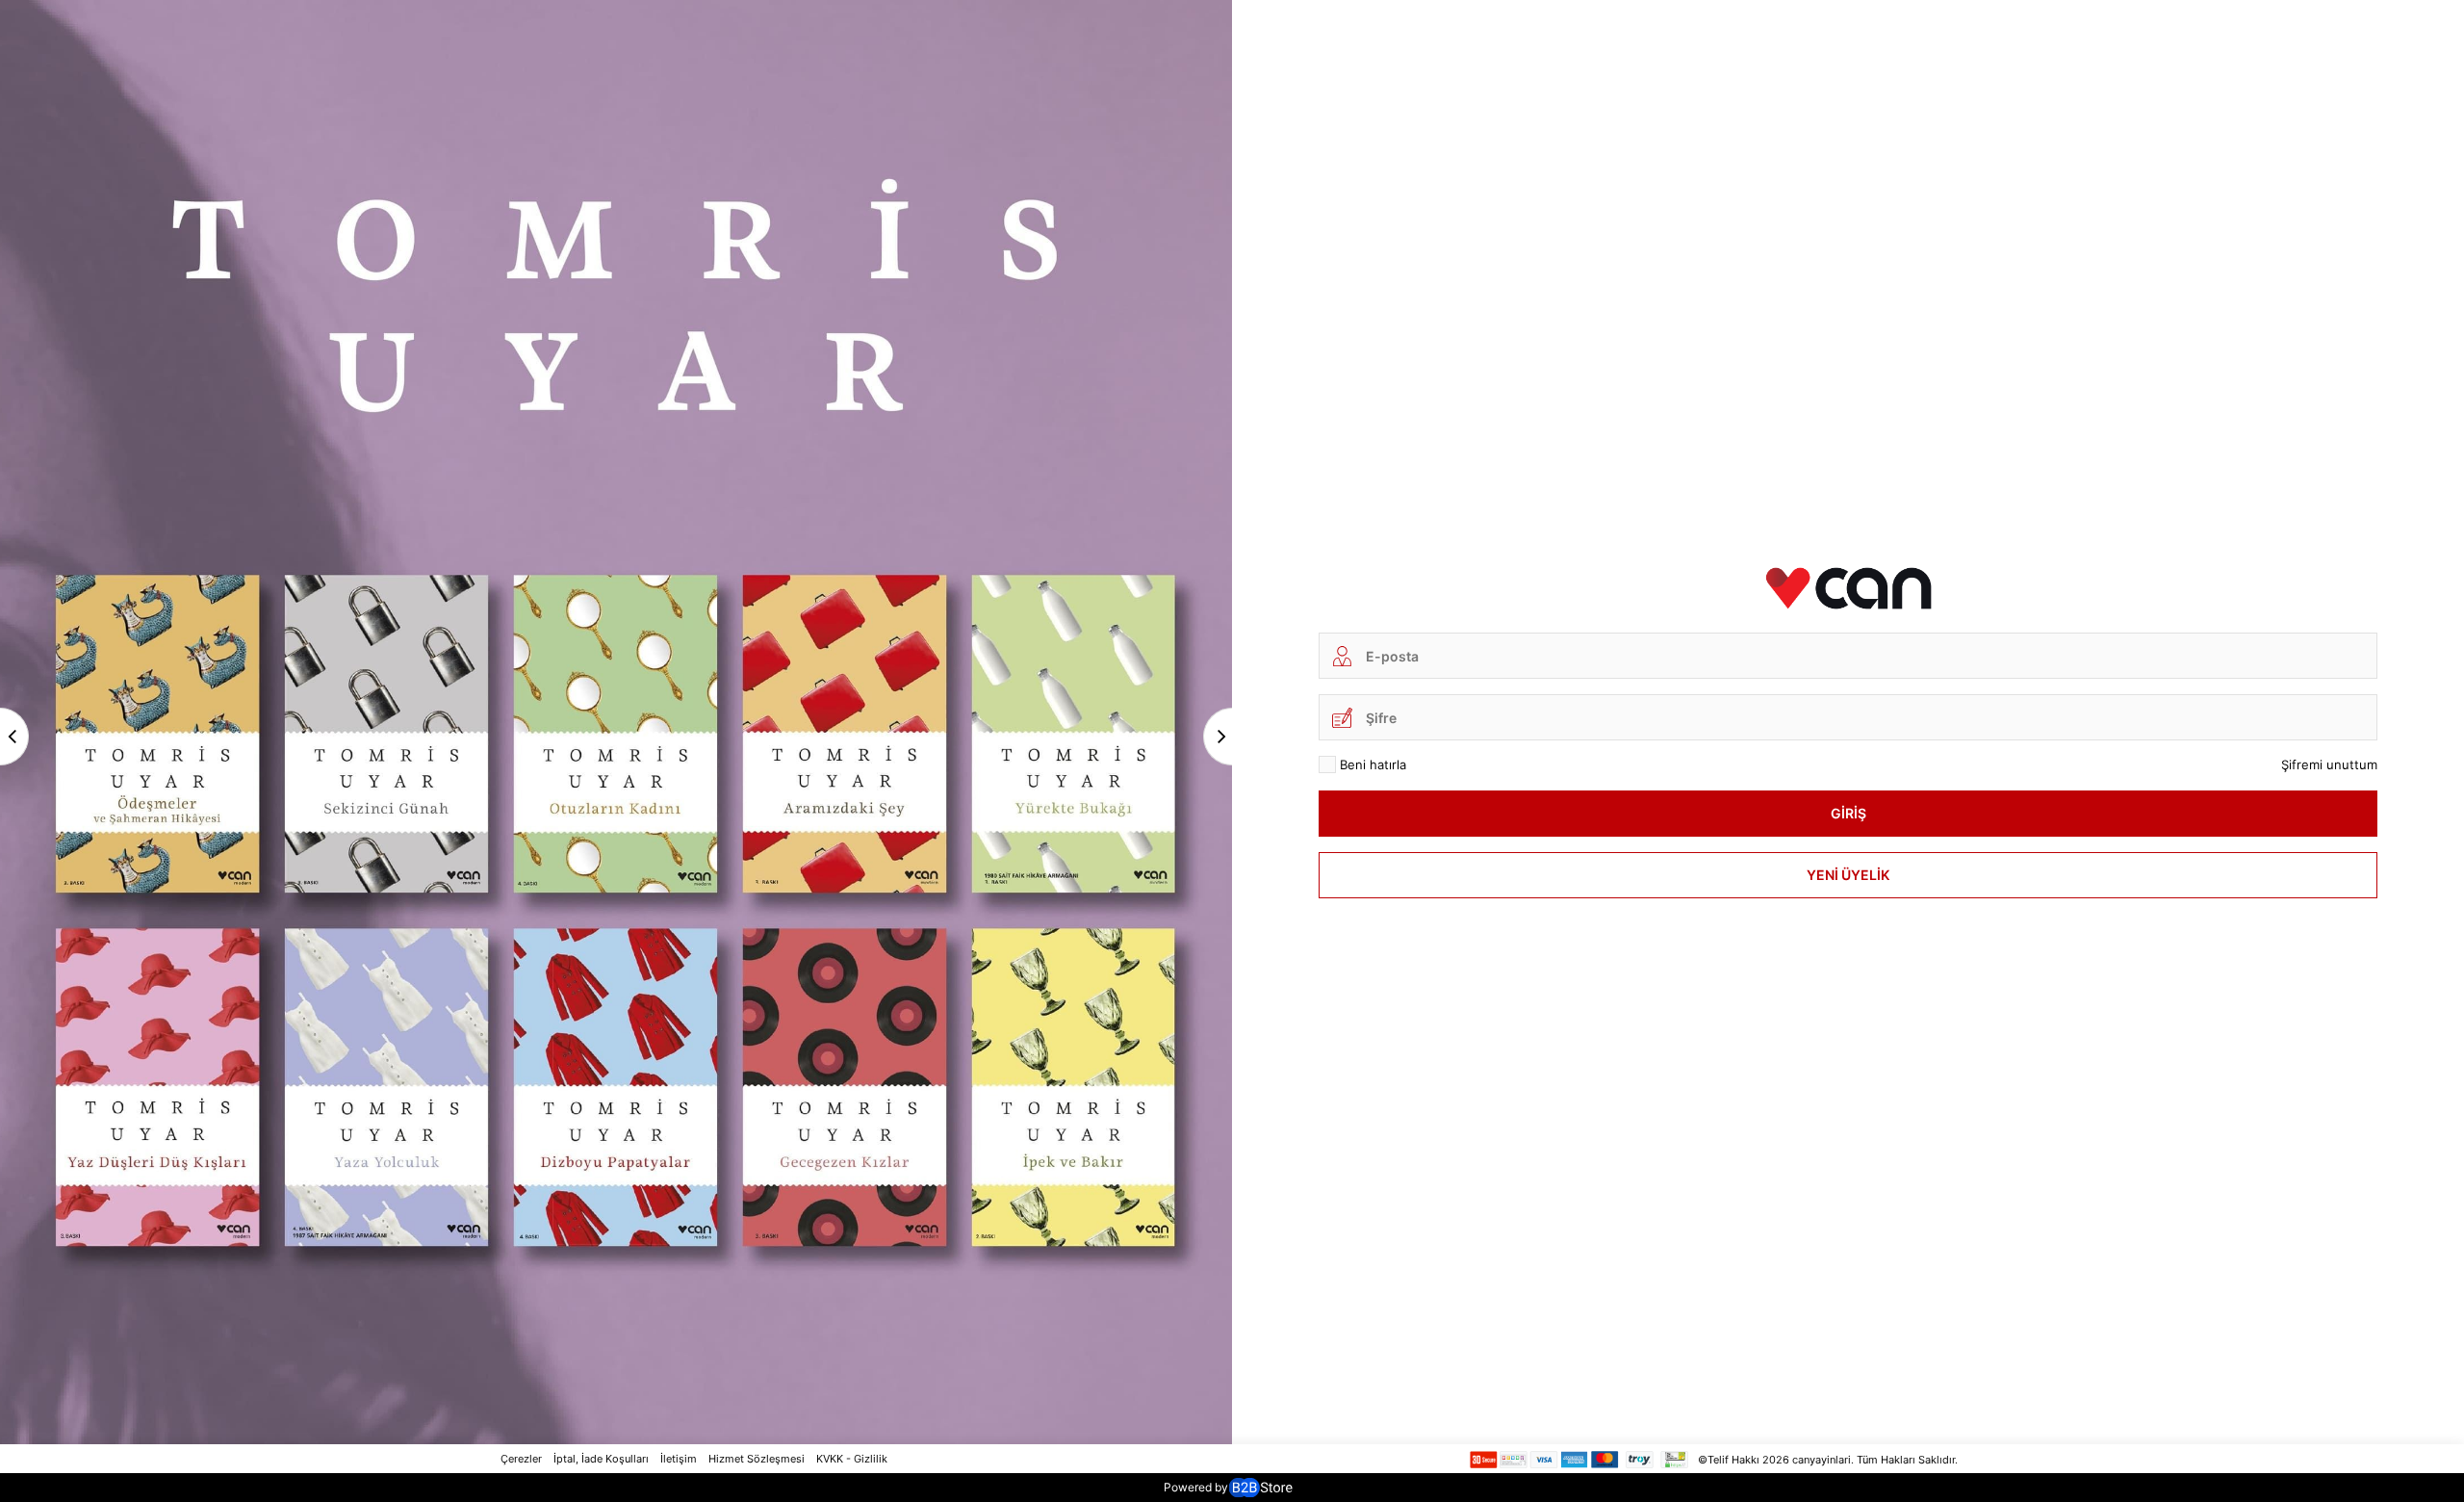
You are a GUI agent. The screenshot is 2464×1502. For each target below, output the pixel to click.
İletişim (679, 1459)
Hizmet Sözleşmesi (757, 1459)
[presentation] (14, 737)
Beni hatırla (1373, 764)
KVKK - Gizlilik (852, 1459)
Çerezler (521, 1459)
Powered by (1196, 1487)
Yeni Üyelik (1848, 875)
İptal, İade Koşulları (601, 1459)
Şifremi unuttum (2329, 764)
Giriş (1848, 813)
